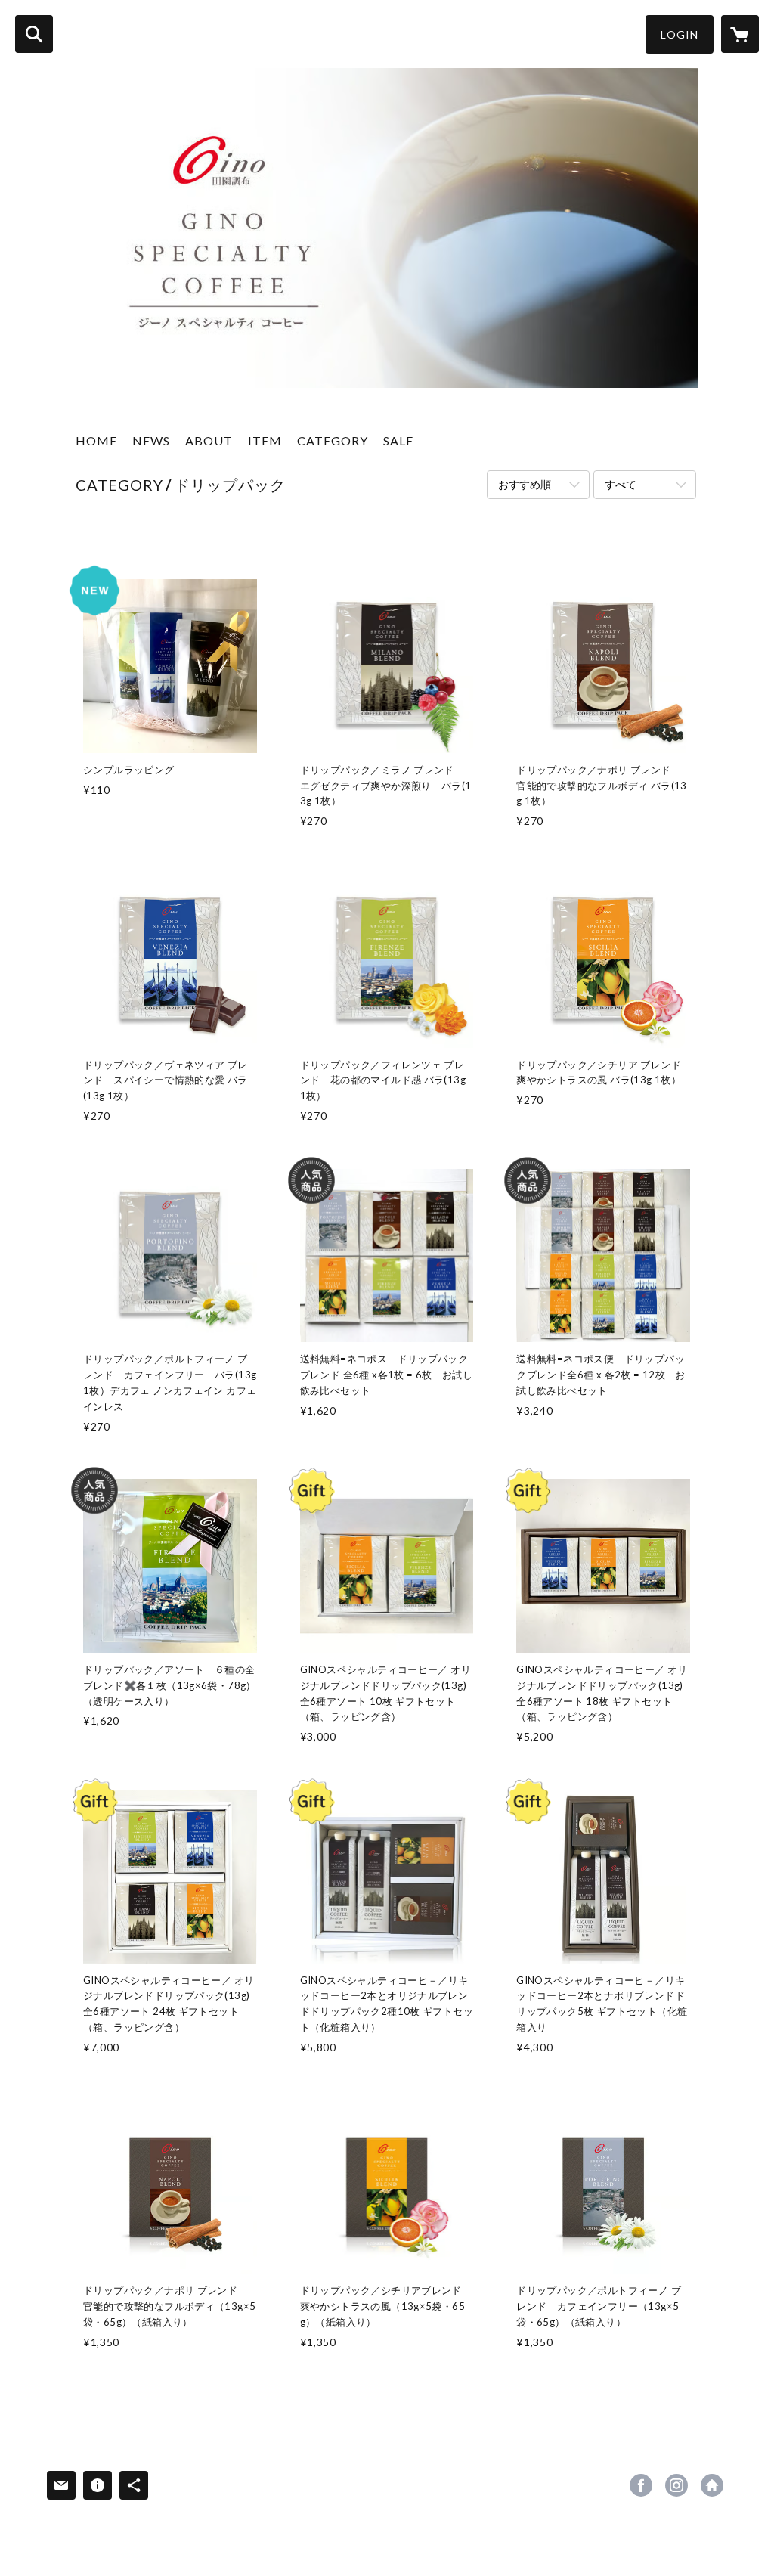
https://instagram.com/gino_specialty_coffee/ (676, 2485)
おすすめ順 (525, 484)
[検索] (34, 34)
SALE (398, 440)
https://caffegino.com (712, 2485)
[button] (680, 34)
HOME (96, 440)
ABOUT (209, 440)
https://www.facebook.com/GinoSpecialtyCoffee (641, 2485)
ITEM (265, 440)
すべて (621, 484)
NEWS (151, 440)
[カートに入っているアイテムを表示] (740, 34)
